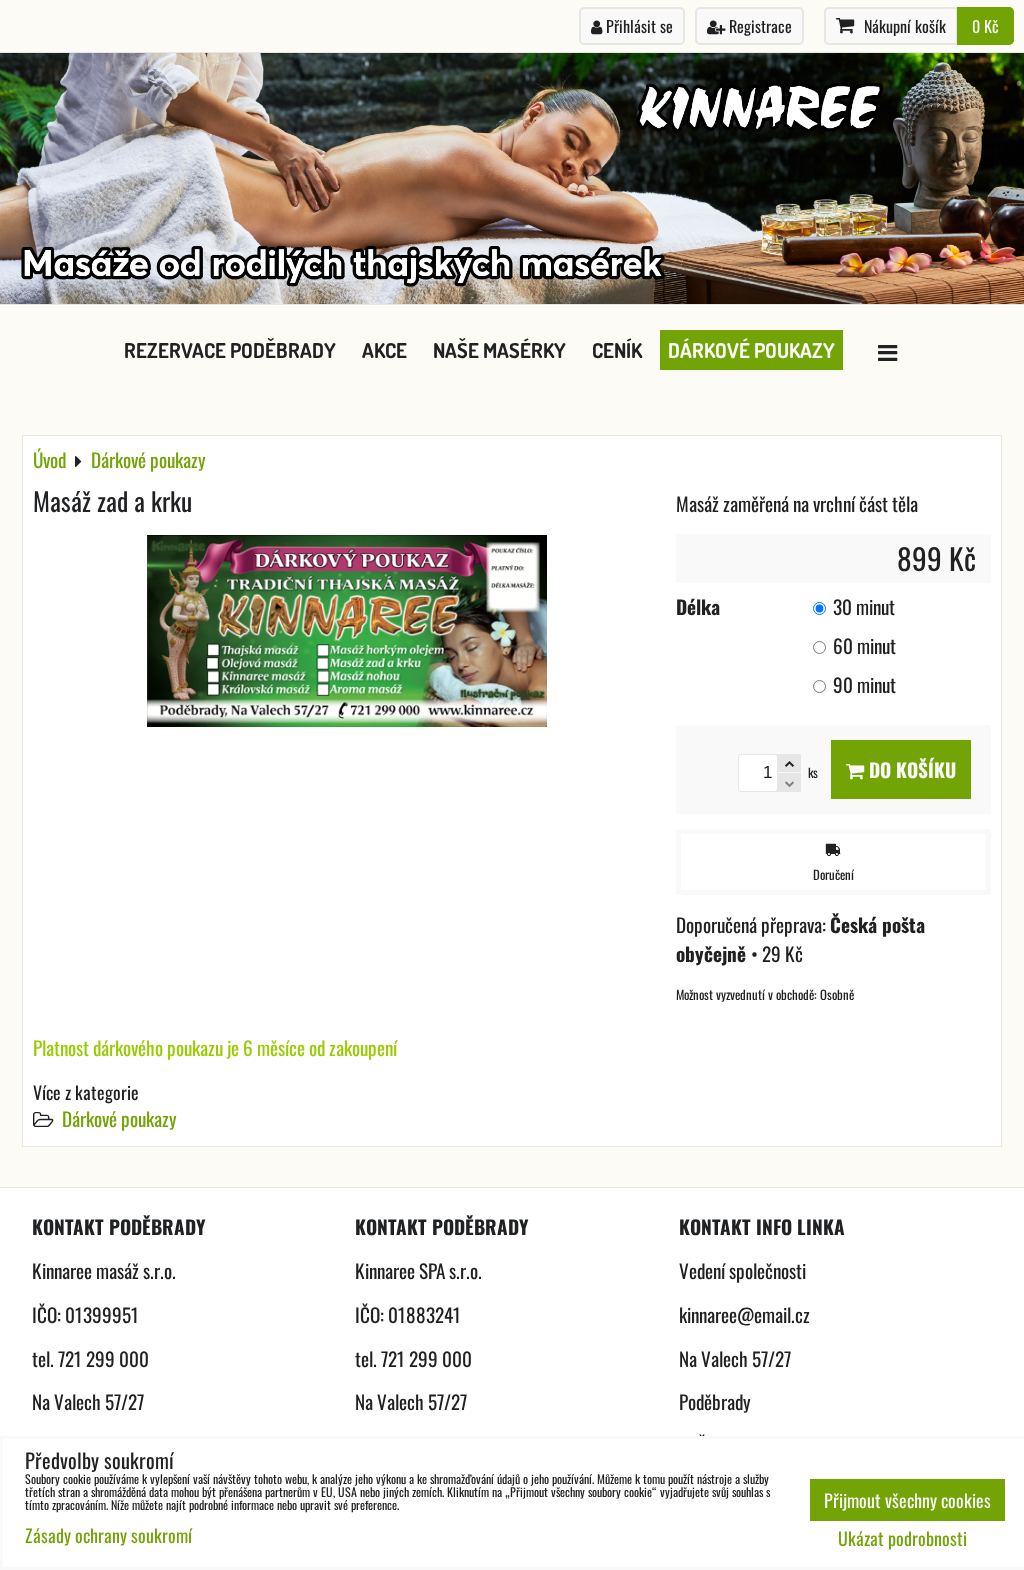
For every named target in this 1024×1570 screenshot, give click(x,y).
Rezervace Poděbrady (230, 350)
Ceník (617, 350)
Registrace (758, 26)
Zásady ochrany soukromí (108, 1535)
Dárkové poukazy (751, 350)
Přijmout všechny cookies (907, 1500)
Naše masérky (499, 350)
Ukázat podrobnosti (902, 1539)
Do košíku (910, 769)
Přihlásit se (637, 26)
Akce (384, 350)
